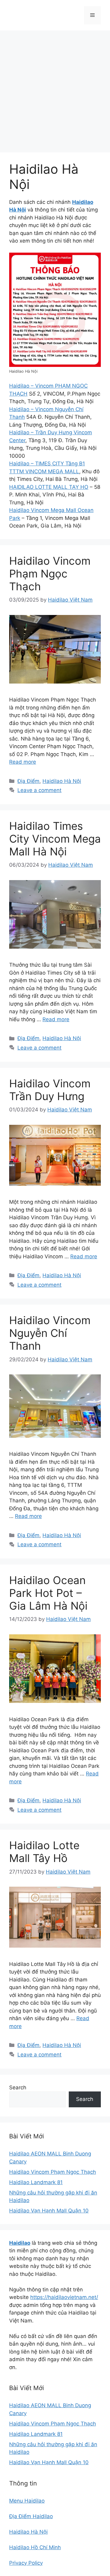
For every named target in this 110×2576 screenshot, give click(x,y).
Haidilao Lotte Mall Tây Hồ (44, 1852)
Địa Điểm (28, 781)
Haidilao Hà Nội (62, 781)
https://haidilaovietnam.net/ (64, 2297)
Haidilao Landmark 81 (36, 2182)
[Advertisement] (55, 88)
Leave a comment (39, 790)
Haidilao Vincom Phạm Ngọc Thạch (50, 574)
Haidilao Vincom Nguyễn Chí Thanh (50, 1333)
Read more (23, 762)
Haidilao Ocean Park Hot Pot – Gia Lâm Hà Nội (48, 1593)
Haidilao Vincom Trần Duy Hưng (50, 1090)
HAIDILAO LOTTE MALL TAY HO (49, 487)
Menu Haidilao (27, 2501)
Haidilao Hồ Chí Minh (35, 2547)
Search (18, 2087)
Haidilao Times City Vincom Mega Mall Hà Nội (55, 839)
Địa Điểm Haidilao (31, 2516)
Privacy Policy (26, 2563)
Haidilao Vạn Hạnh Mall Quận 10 (49, 2211)
